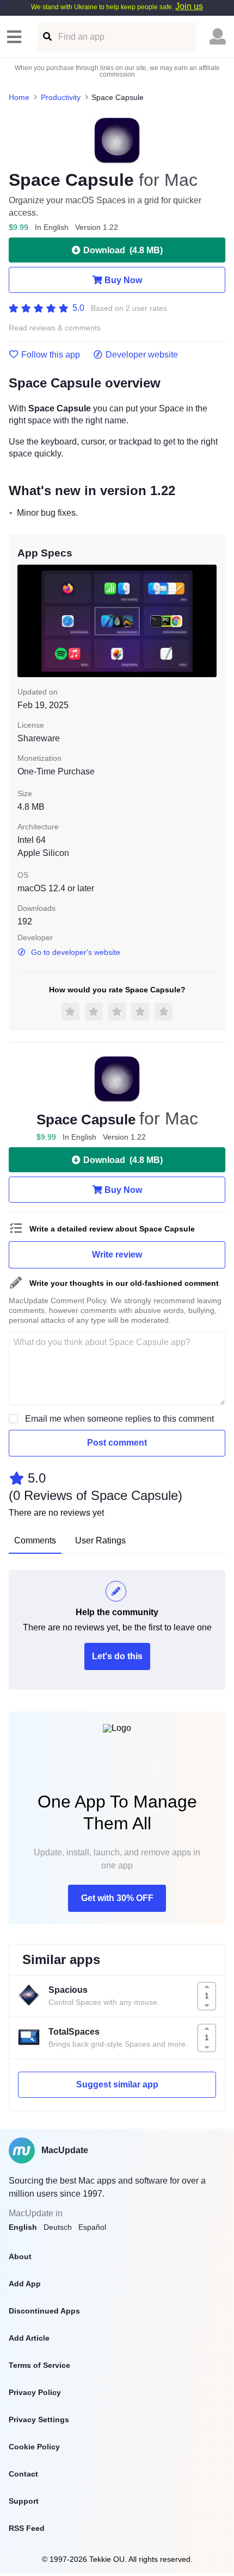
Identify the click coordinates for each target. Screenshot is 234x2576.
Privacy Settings (39, 2419)
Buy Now (123, 280)
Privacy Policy (35, 2392)
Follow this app (51, 355)
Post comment (117, 1443)
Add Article (29, 2338)
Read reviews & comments (55, 328)
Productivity (61, 97)
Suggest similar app (117, 2084)
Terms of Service (39, 2365)
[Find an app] (47, 37)
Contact (23, 2474)
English (23, 2227)
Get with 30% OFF (117, 1898)
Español (92, 2227)
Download (123, 250)
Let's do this (117, 1656)
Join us (189, 6)
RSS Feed (27, 2528)
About (20, 2256)
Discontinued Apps (44, 2311)
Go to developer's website (76, 952)
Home (19, 97)
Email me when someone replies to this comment (119, 1419)
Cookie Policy (34, 2447)
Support (24, 2501)
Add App (25, 2284)
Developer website (142, 355)
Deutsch (58, 2227)
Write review (117, 1255)
